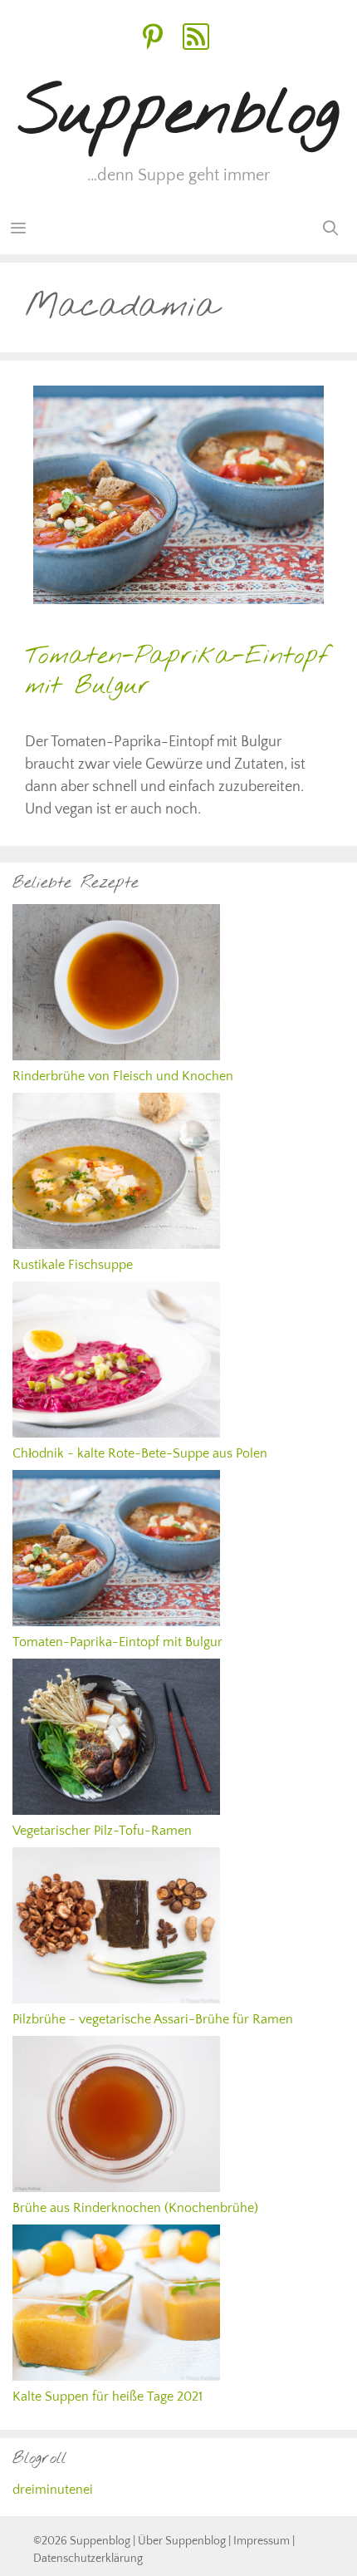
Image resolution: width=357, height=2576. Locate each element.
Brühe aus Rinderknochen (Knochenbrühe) (135, 2208)
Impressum (262, 2541)
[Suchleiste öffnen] (331, 229)
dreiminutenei (53, 2490)
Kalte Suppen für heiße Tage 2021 (108, 2397)
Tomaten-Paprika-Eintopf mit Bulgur (177, 671)
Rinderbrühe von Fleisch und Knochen (123, 1076)
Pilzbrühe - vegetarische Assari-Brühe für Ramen (153, 2019)
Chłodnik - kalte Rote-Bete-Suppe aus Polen (140, 1453)
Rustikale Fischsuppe (73, 1265)
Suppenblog (179, 114)
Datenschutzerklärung (88, 2559)
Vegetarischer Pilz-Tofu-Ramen (102, 1831)
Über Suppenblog (182, 2541)
